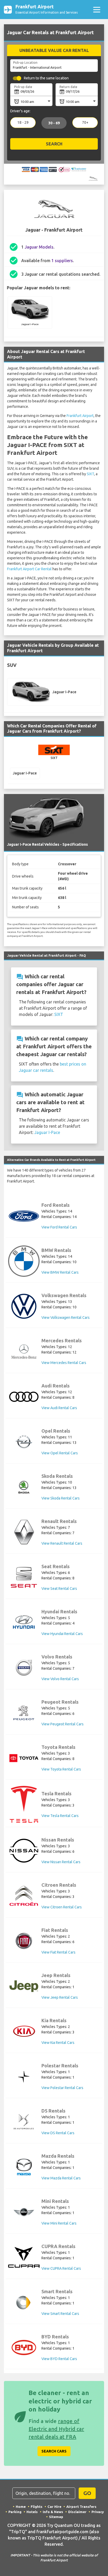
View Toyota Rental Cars (61, 1769)
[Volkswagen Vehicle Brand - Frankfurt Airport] (24, 1306)
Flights (37, 2507)
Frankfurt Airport (80, 416)
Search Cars (54, 2451)
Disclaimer (77, 2512)
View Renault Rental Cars (62, 1543)
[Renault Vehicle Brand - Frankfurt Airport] (24, 1532)
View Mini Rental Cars (59, 2223)
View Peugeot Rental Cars (63, 1724)
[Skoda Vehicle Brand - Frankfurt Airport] (24, 1487)
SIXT (90, 474)
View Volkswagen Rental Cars (66, 1318)
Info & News (53, 2512)
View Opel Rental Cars (60, 1453)
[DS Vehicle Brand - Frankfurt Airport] (24, 2122)
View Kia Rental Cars (58, 2043)
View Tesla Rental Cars (60, 1816)
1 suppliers (62, 261)
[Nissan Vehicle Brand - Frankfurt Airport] (24, 1851)
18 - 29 (23, 123)
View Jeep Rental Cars (60, 1997)
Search (54, 144)
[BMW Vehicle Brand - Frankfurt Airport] (24, 1261)
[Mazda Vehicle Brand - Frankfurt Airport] (24, 2167)
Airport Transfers (81, 2507)
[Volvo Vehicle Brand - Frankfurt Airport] (24, 1668)
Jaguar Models (39, 247)
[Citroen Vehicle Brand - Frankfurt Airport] (24, 1896)
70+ (85, 123)
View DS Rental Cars (58, 2133)
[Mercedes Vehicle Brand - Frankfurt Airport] (24, 1351)
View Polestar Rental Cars (62, 2088)
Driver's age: (20, 111)
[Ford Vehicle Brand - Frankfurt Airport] (24, 1216)
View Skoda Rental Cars (61, 1498)
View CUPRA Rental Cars (61, 2268)
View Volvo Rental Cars (60, 1679)
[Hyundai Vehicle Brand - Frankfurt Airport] (24, 1623)
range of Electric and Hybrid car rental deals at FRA (56, 2429)
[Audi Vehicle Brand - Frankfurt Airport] (24, 1397)
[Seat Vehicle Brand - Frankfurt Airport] (24, 1577)
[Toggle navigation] (97, 10)
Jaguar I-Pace (47, 1132)
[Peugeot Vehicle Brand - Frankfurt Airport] (24, 1713)
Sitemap (56, 2517)
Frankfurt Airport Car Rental (29, 569)
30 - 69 (54, 123)
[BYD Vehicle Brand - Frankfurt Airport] (24, 2348)
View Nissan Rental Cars (61, 1862)
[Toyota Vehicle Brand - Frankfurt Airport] (24, 1758)
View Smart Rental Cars (60, 2314)
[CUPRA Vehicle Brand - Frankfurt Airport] (24, 2257)
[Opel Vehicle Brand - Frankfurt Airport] (24, 1442)
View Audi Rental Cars (59, 1408)
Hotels (32, 2512)
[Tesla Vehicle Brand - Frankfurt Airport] (24, 1804)
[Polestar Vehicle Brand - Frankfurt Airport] (24, 2077)
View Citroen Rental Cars (62, 1907)
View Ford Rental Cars (59, 1227)
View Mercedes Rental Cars (64, 1363)
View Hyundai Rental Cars (62, 1634)
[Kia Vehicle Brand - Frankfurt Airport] (24, 2031)
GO (87, 2493)
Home (21, 2507)
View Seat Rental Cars (59, 1589)
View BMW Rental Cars (60, 1272)
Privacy (98, 2512)
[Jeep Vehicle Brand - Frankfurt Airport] (24, 1986)
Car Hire (54, 2507)
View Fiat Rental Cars (58, 1952)
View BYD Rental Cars (59, 2359)
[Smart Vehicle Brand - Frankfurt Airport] (24, 2302)
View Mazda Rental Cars (61, 2178)
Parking (15, 2512)
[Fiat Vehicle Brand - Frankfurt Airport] (24, 1941)
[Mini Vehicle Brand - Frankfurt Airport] (24, 2212)
